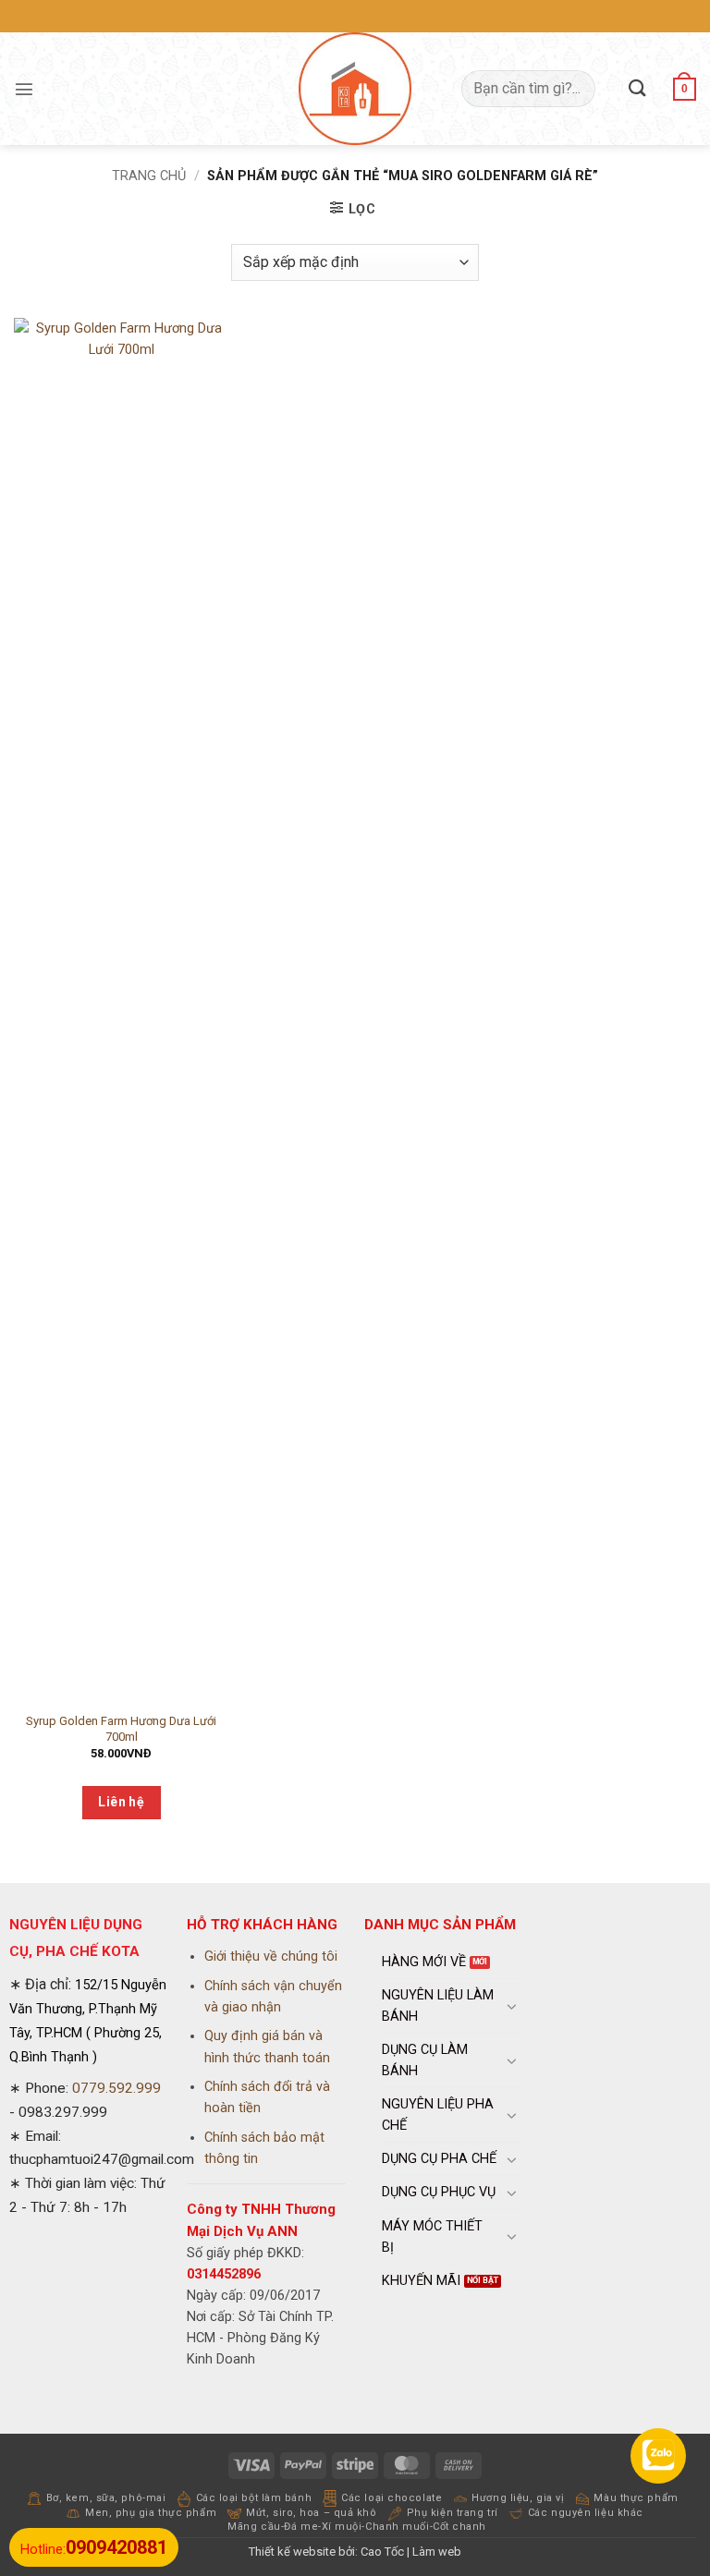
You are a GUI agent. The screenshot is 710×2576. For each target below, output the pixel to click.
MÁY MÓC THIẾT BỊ (432, 2237)
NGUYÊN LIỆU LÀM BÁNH (438, 2006)
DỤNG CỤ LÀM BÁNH (425, 2060)
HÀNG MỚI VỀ (424, 1962)
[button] (24, 89)
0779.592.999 (116, 2088)
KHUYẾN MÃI (421, 2281)
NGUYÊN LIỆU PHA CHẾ (438, 2115)
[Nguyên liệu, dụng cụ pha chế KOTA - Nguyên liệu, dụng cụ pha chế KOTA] (355, 89)
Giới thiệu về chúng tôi (271, 1956)
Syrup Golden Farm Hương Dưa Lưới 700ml (121, 1729)
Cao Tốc (382, 2552)
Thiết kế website (292, 2552)
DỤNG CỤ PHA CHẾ (439, 2159)
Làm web (437, 2552)
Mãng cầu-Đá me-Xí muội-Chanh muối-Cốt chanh (357, 2527)
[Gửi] (638, 88)
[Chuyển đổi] (512, 2006)
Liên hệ (121, 1802)
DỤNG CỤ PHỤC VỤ (439, 2192)
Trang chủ (149, 176)
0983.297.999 (63, 2112)
